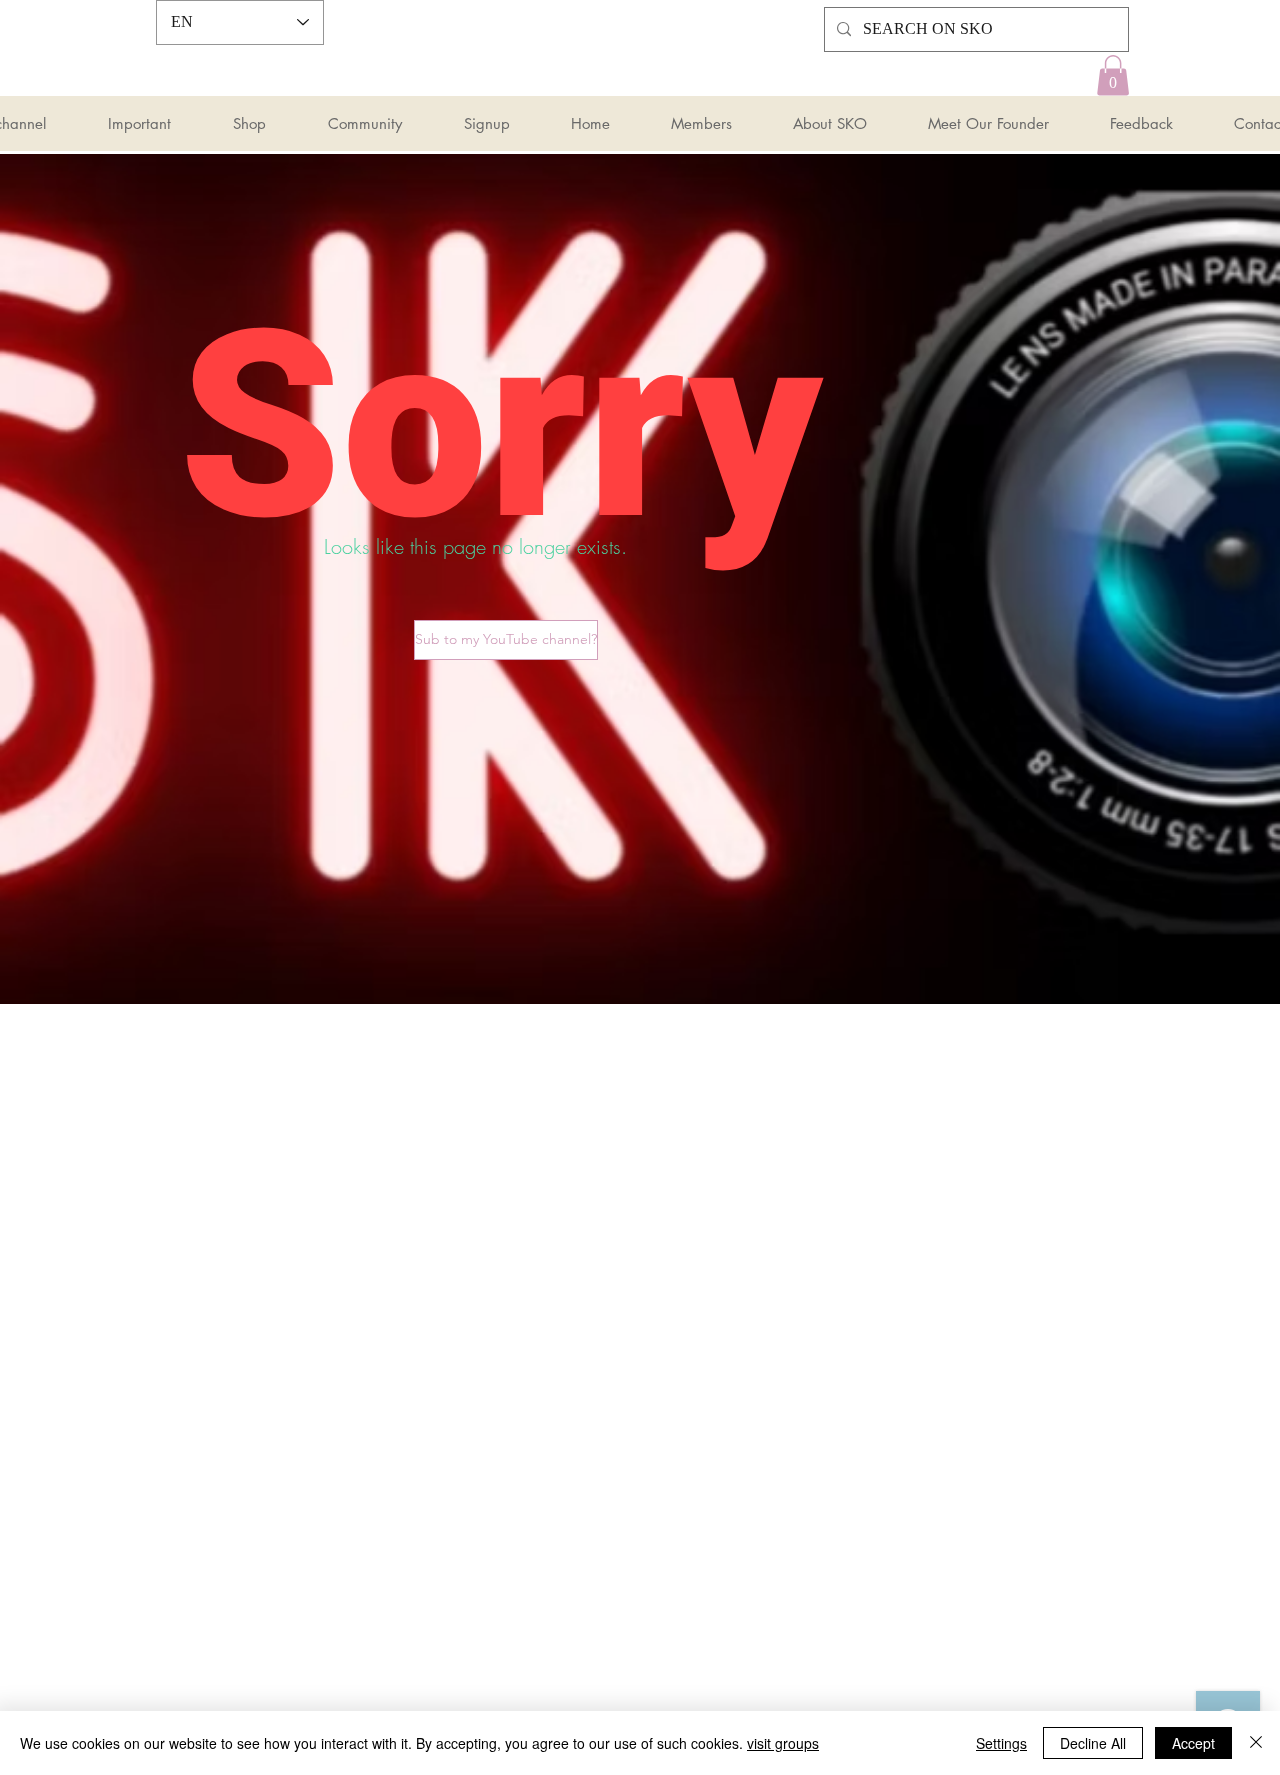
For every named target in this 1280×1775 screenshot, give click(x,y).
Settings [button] (1001, 1743)
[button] (1113, 75)
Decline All (1093, 1743)
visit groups (783, 1743)
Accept (1193, 1743)
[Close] (1256, 1743)
